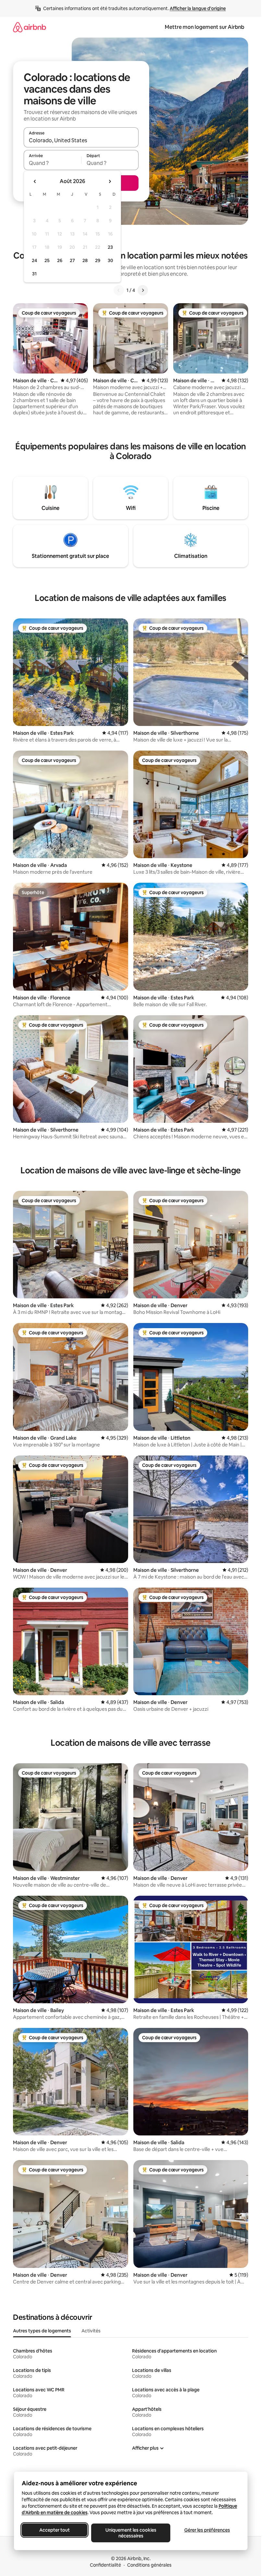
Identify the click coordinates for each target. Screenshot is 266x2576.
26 (60, 260)
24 (34, 260)
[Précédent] (119, 290)
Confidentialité (105, 2565)
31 (34, 274)
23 (110, 247)
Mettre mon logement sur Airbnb (205, 27)
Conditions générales (149, 2565)
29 (98, 260)
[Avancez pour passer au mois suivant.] (110, 181)
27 (72, 260)
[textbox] (52, 163)
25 (47, 260)
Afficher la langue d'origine (198, 8)
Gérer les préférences (207, 2530)
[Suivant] (143, 290)
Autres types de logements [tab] (42, 2331)
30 (110, 260)
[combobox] (81, 140)
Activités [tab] (91, 2331)
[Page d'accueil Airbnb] (30, 27)
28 (85, 260)
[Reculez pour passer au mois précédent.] (35, 181)
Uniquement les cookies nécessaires (131, 2533)
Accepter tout (54, 2530)
